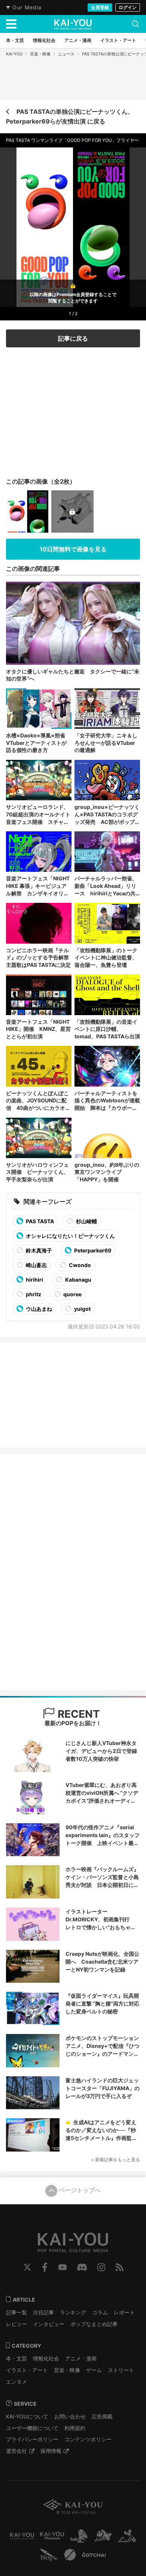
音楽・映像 (40, 54)
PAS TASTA (39, 1221)
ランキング (73, 2312)
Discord (82, 2267)
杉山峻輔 (86, 1221)
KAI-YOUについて (27, 2416)
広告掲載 (102, 2416)
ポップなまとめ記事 (94, 2324)
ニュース (66, 54)
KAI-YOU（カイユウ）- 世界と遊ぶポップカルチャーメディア (73, 24)
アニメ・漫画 (81, 2358)
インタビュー (49, 2324)
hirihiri (34, 1280)
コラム (100, 2312)
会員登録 (100, 7)
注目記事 (43, 2312)
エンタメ (16, 2382)
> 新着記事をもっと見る (115, 2160)
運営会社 (16, 2451)
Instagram (101, 2267)
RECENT (77, 1714)
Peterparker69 (92, 1250)
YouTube (63, 2267)
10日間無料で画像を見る (73, 549)
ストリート (121, 2370)
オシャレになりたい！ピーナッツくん (70, 1236)
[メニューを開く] (11, 24)
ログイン (128, 7)
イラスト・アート (27, 2370)
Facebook (45, 2267)
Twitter (27, 2267)
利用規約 (75, 2428)
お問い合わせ (70, 2416)
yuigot (82, 1309)
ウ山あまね (38, 1309)
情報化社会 (46, 2358)
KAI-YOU (14, 54)
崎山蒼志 (36, 1265)
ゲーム (94, 2370)
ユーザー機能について (32, 2428)
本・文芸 (16, 2358)
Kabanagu (78, 1280)
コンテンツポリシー (88, 2439)
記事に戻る (73, 338)
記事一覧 (16, 2312)
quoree (72, 1294)
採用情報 (51, 2451)
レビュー (16, 2324)
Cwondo (79, 1265)
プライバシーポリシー (32, 2439)
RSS (120, 2267)
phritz (33, 1294)
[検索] (136, 24)
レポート (124, 2312)
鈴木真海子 (38, 1250)
